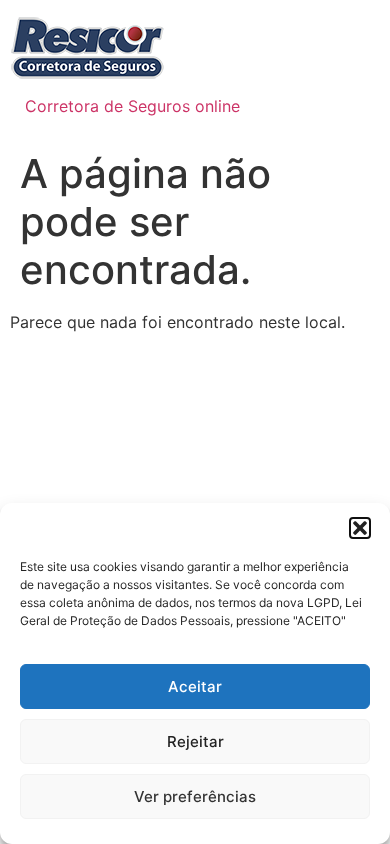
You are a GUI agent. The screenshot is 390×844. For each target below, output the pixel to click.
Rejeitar (195, 741)
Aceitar (195, 686)
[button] (360, 528)
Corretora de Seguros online (132, 106)
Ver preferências (195, 796)
